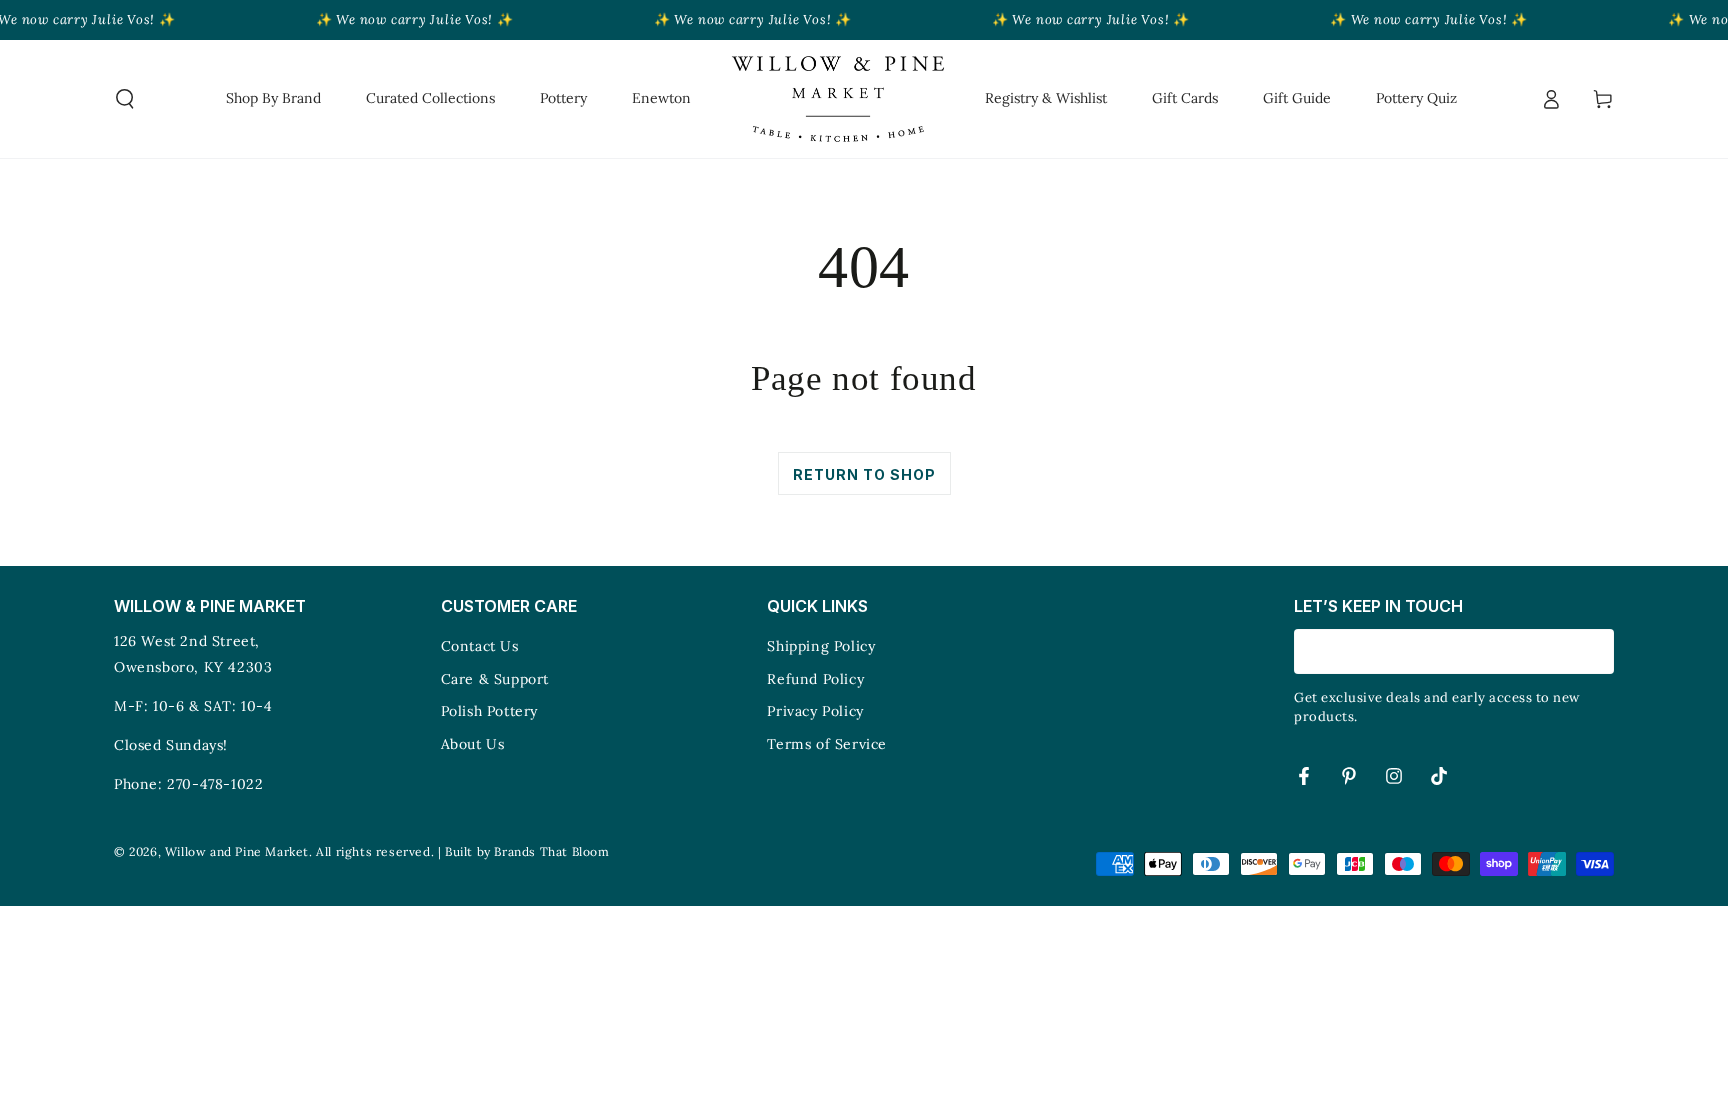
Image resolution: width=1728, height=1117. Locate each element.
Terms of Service (827, 744)
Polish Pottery (489, 711)
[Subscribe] (1602, 651)
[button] (125, 99)
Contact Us (480, 646)
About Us (473, 744)
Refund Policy (815, 679)
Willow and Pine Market (237, 851)
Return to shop (864, 474)
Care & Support (495, 679)
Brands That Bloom (551, 851)
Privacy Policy (815, 711)
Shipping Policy (821, 646)
